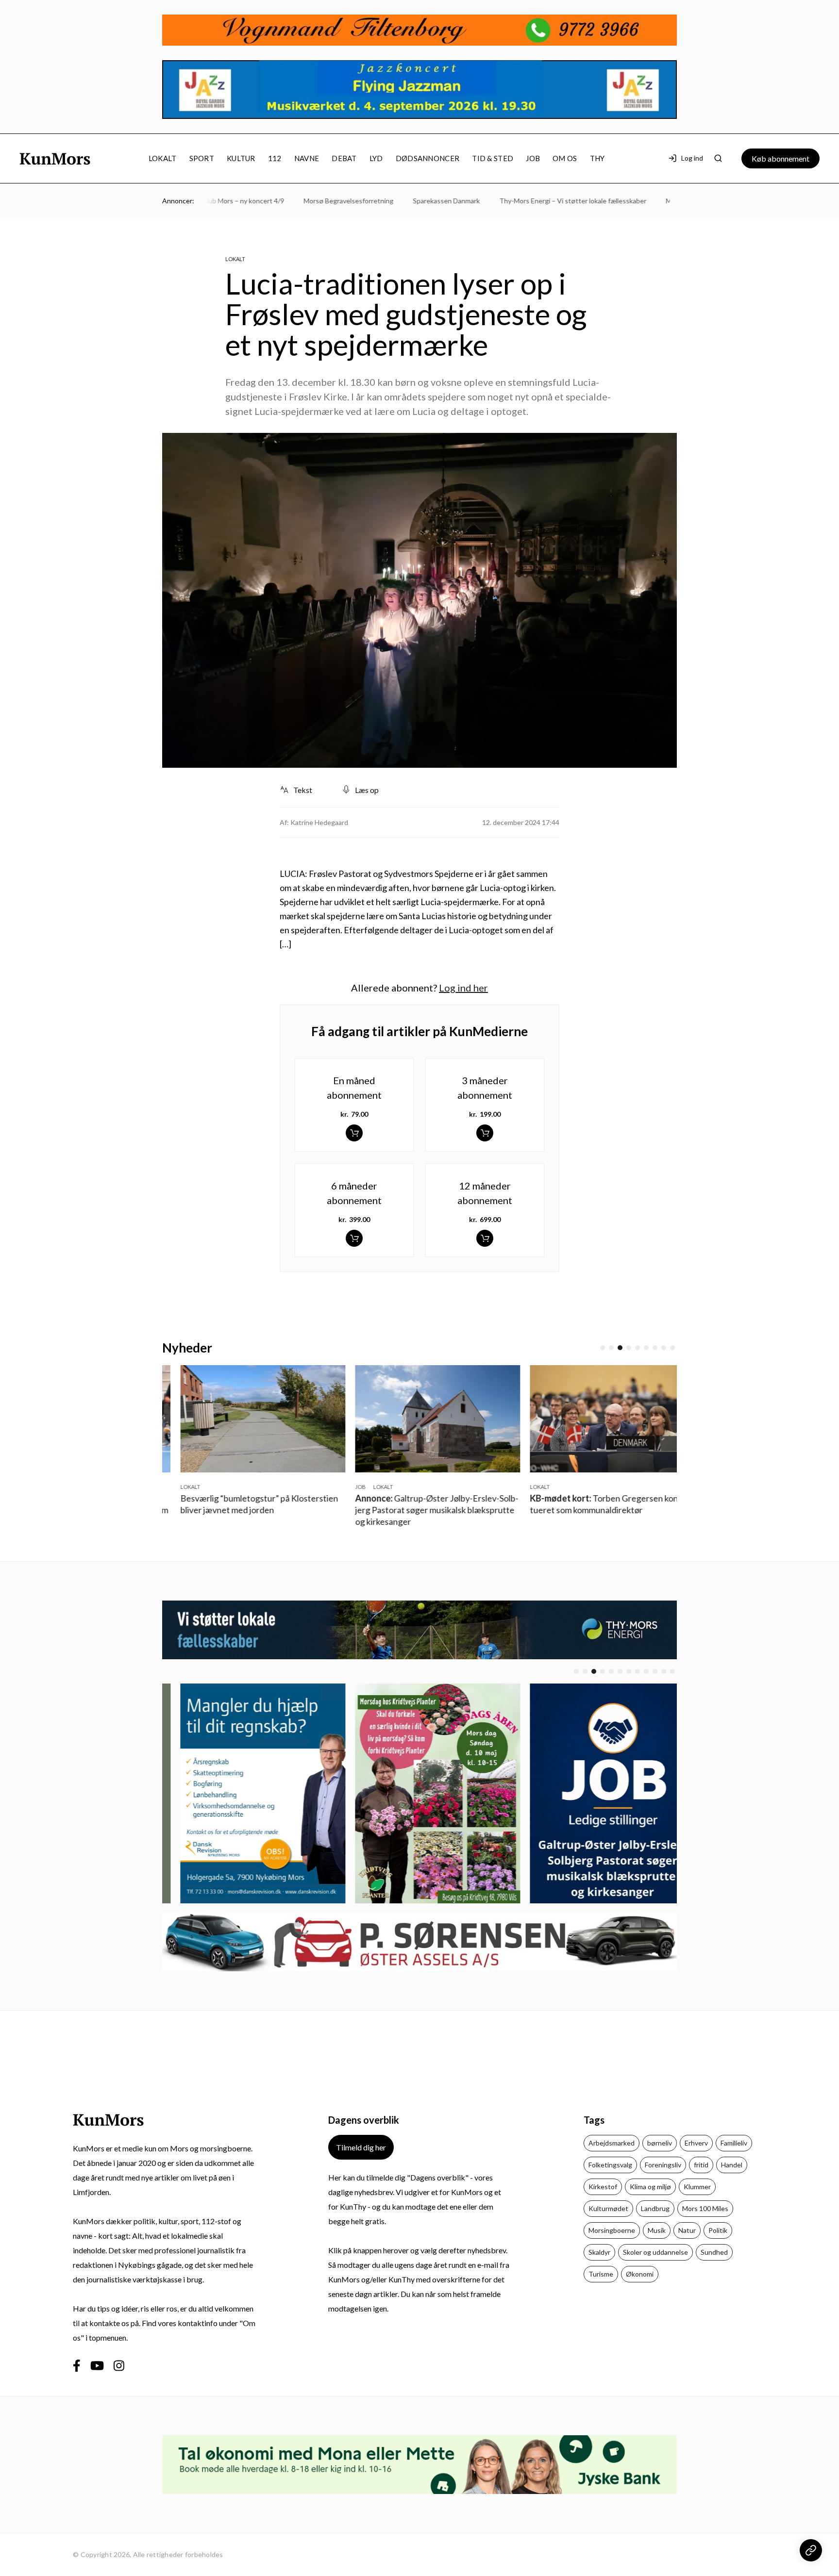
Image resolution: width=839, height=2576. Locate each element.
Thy (597, 158)
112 (275, 158)
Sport (202, 158)
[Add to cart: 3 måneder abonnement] (485, 1133)
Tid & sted (493, 158)
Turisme (601, 2274)
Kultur (241, 158)
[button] (603, 1348)
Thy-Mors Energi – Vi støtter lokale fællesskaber (534, 201)
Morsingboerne (612, 2230)
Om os (565, 158)
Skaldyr (599, 2252)
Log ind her (463, 988)
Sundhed (714, 2252)
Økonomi (640, 2274)
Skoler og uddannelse (655, 2252)
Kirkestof (603, 2187)
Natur (687, 2230)
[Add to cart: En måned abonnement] (354, 1133)
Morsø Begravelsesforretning (310, 201)
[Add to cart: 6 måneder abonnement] (354, 1238)
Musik (657, 2230)
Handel (732, 2165)
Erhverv (696, 2143)
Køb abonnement (780, 158)
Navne (307, 158)
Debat (344, 158)
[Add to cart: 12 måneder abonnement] (485, 1238)
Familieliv (734, 2143)
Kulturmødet (608, 2208)
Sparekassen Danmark (408, 201)
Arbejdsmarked (612, 2143)
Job (533, 158)
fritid (701, 2165)
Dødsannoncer (428, 158)
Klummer (697, 2187)
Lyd (376, 158)
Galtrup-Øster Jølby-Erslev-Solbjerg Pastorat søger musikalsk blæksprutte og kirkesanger (419, 1510)
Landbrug (655, 2208)
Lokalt (163, 158)
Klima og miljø (650, 2187)
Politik (718, 2230)
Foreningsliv (663, 2165)
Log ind (692, 158)
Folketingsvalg (610, 2165)
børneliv (660, 2143)
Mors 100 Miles (705, 2208)
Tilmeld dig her (361, 2147)
